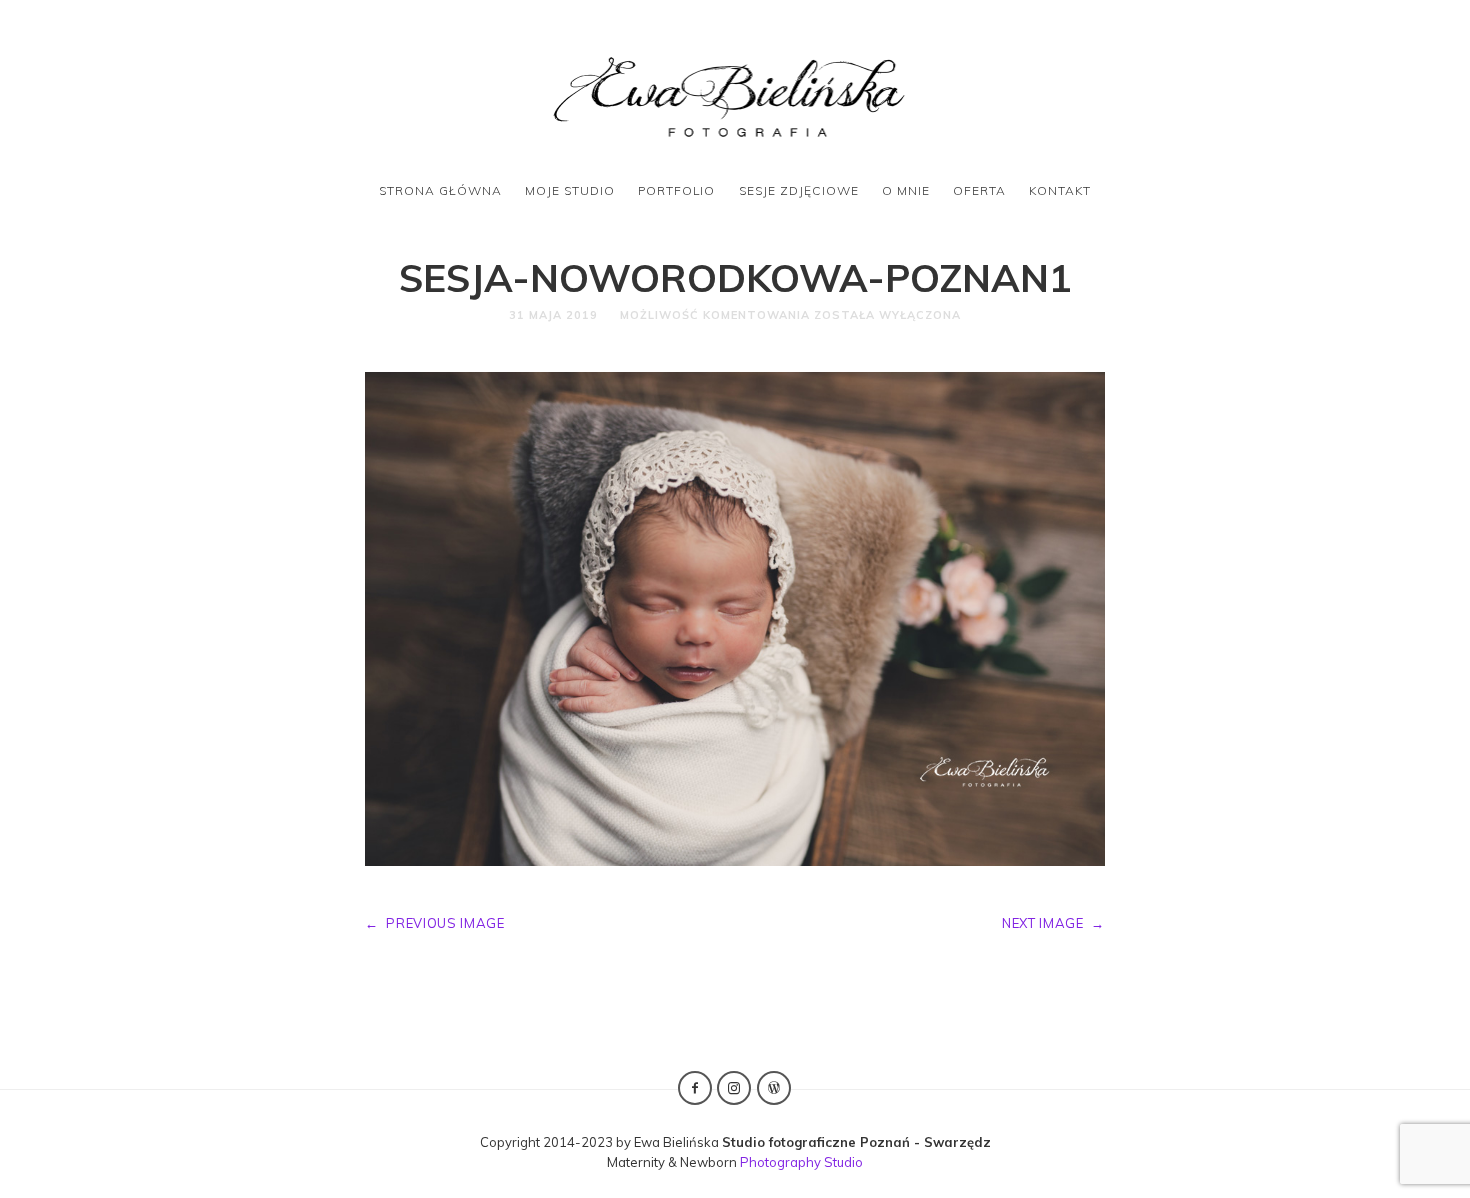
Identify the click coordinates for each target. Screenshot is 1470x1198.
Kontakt (1060, 190)
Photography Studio (801, 1162)
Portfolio (676, 190)
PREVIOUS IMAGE (435, 923)
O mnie (906, 190)
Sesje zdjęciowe (799, 190)
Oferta (979, 190)
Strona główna (440, 190)
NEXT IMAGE (1053, 923)
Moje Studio (570, 190)
